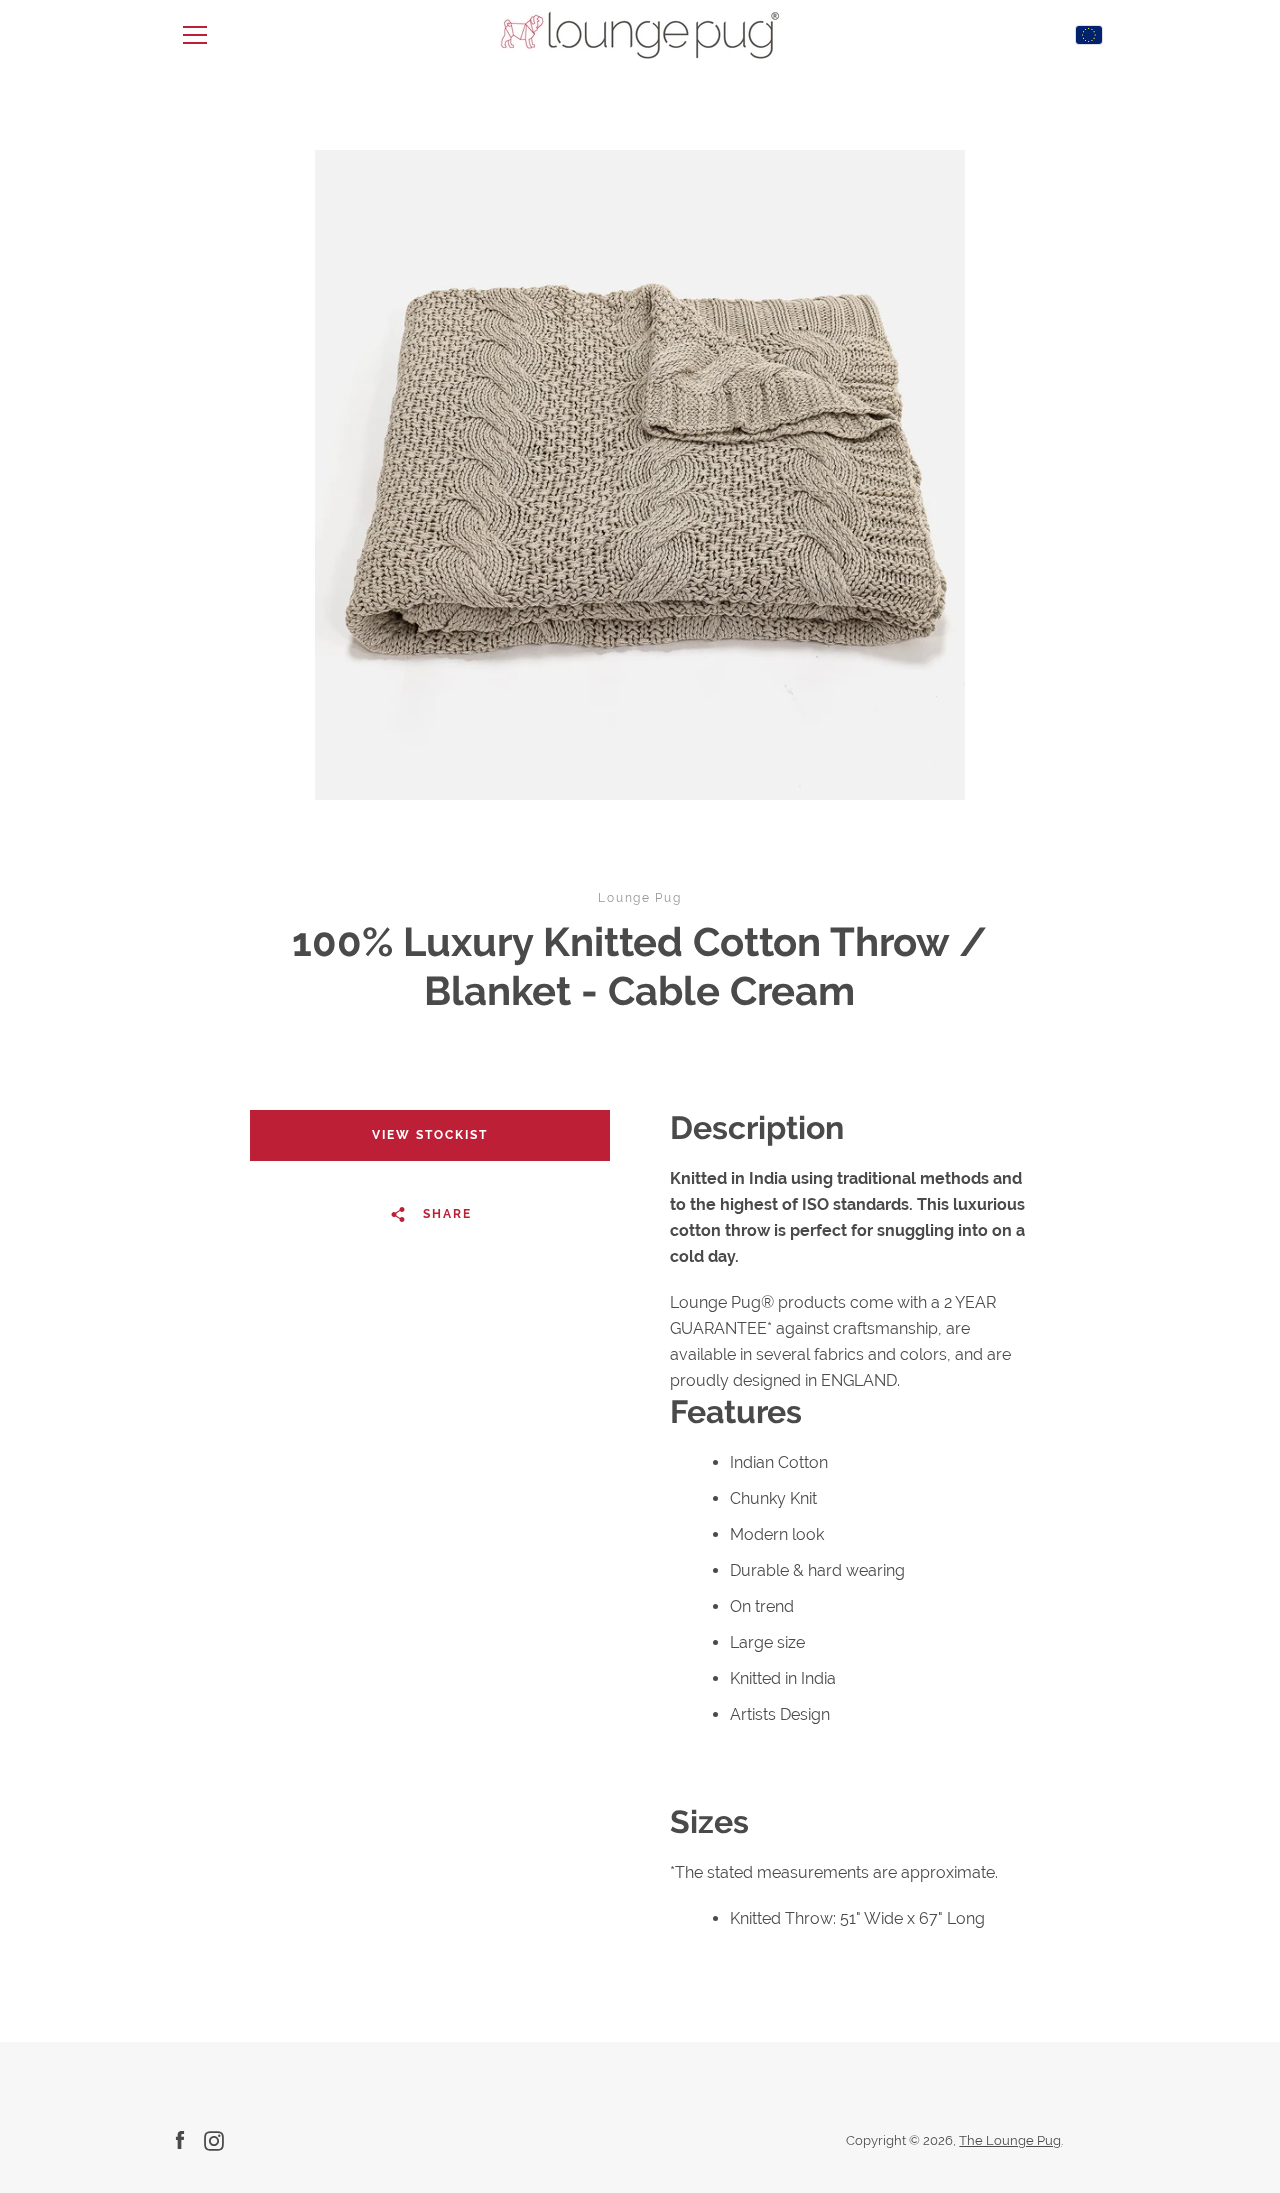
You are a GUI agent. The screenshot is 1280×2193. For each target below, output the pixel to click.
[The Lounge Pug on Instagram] (214, 2139)
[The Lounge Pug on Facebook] (180, 2139)
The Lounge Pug (1010, 2140)
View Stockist (430, 1135)
